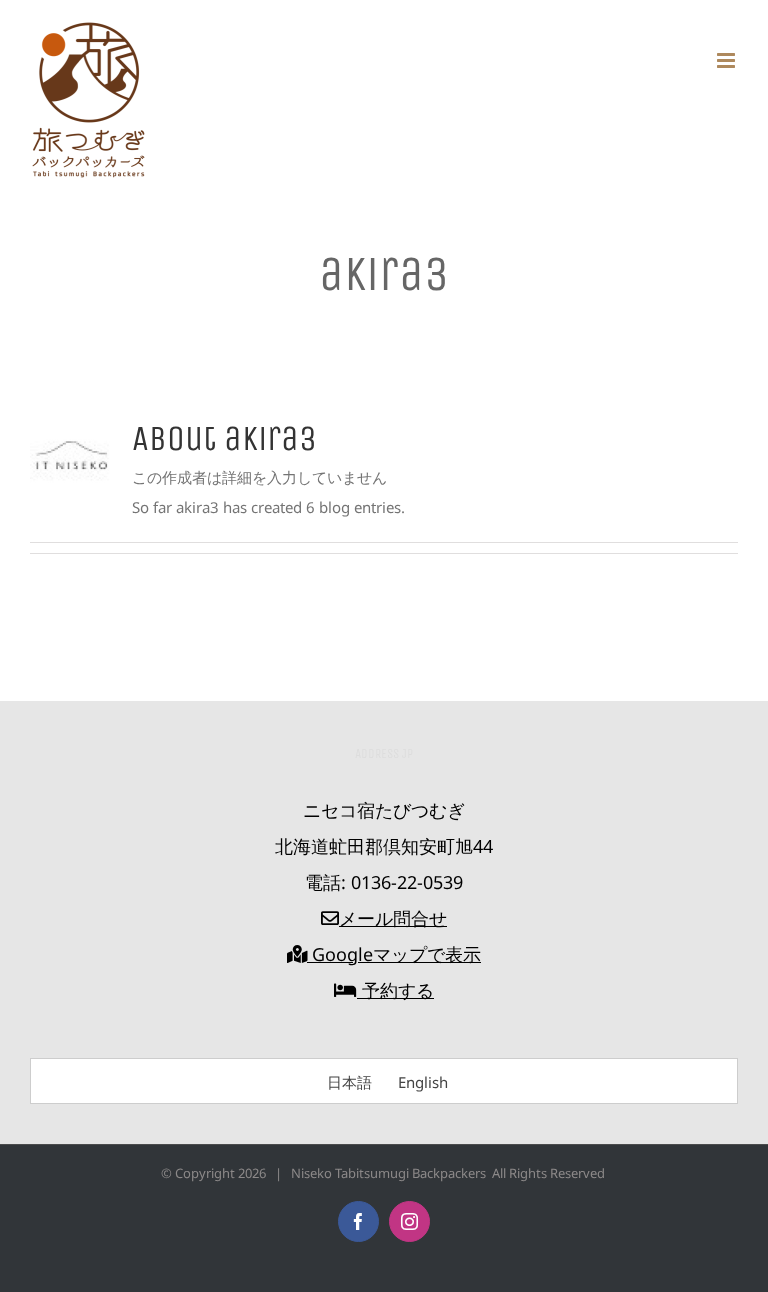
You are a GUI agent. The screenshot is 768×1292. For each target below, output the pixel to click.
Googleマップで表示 (394, 954)
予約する (395, 990)
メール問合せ (393, 918)
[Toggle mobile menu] (727, 60)
